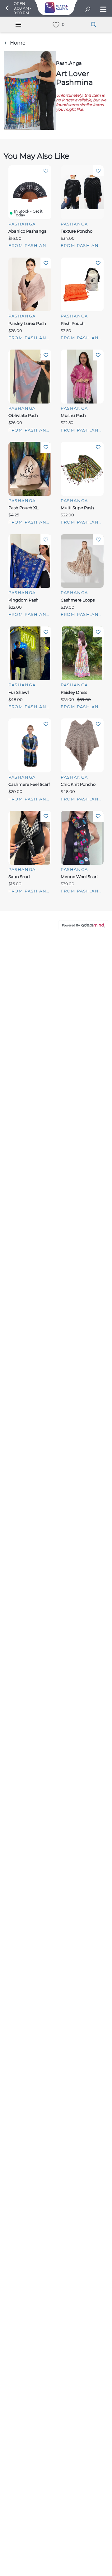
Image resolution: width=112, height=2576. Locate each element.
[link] (56, 25)
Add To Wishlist (46, 171)
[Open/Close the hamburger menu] (103, 10)
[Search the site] (88, 10)
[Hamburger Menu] (18, 25)
